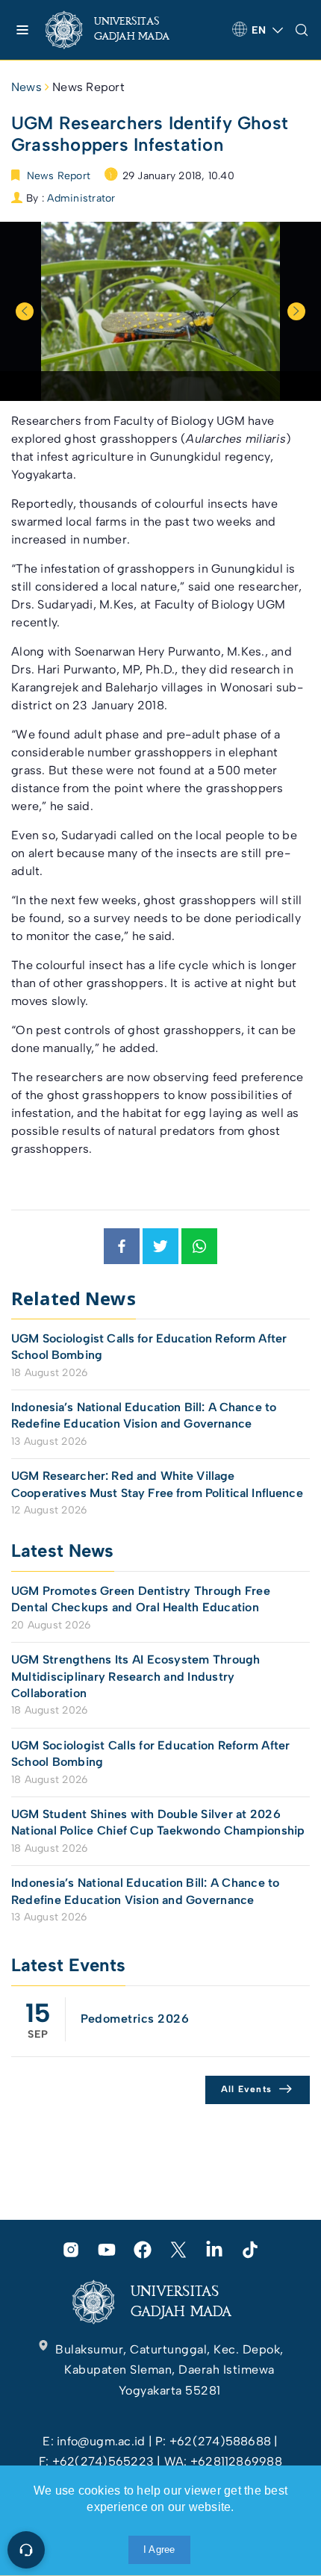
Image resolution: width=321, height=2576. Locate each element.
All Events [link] (247, 2089)
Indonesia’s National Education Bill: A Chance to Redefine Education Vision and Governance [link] (144, 1415)
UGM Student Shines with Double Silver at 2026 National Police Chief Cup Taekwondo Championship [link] (158, 1822)
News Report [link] (88, 87)
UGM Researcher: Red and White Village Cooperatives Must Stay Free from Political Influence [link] (157, 1484)
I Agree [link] (159, 2549)
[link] (120, 30)
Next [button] (296, 311)
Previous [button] (25, 311)
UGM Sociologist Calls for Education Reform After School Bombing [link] (149, 1347)
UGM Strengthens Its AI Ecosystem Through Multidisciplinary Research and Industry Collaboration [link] (136, 1676)
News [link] (27, 87)
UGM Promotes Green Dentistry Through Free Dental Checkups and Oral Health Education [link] (141, 1599)
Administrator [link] (81, 198)
